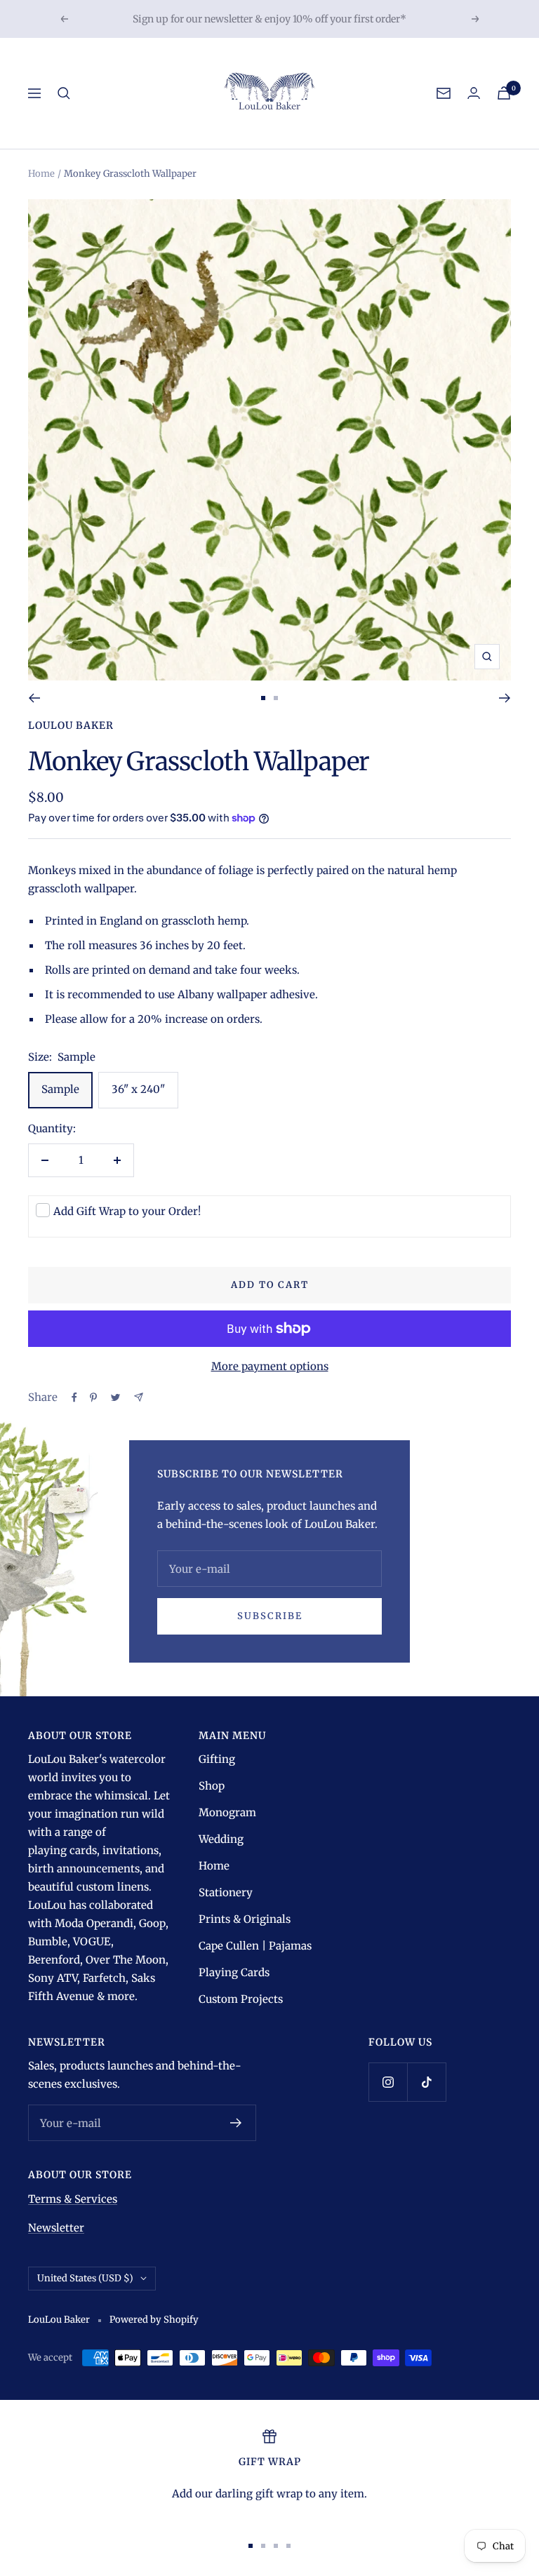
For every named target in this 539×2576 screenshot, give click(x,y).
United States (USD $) (85, 2278)
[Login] (474, 93)
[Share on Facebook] (74, 1397)
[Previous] (34, 698)
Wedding (221, 1839)
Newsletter (56, 2228)
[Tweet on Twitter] (115, 1397)
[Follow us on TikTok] (426, 2082)
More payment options (270, 1366)
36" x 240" (138, 1089)
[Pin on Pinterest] (93, 1397)
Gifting (217, 1759)
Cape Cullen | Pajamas (255, 1946)
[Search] (64, 93)
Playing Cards (234, 1972)
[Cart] (504, 93)
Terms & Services (73, 2199)
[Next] (505, 698)
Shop (212, 1786)
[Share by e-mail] (139, 1397)
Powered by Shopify (154, 2320)
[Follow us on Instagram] (388, 2082)
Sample (60, 1089)
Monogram (227, 1812)
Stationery (226, 1892)
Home (41, 174)
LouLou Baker (71, 725)
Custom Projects (241, 1999)
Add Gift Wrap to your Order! (127, 1211)
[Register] (236, 2123)
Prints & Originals (245, 1919)
